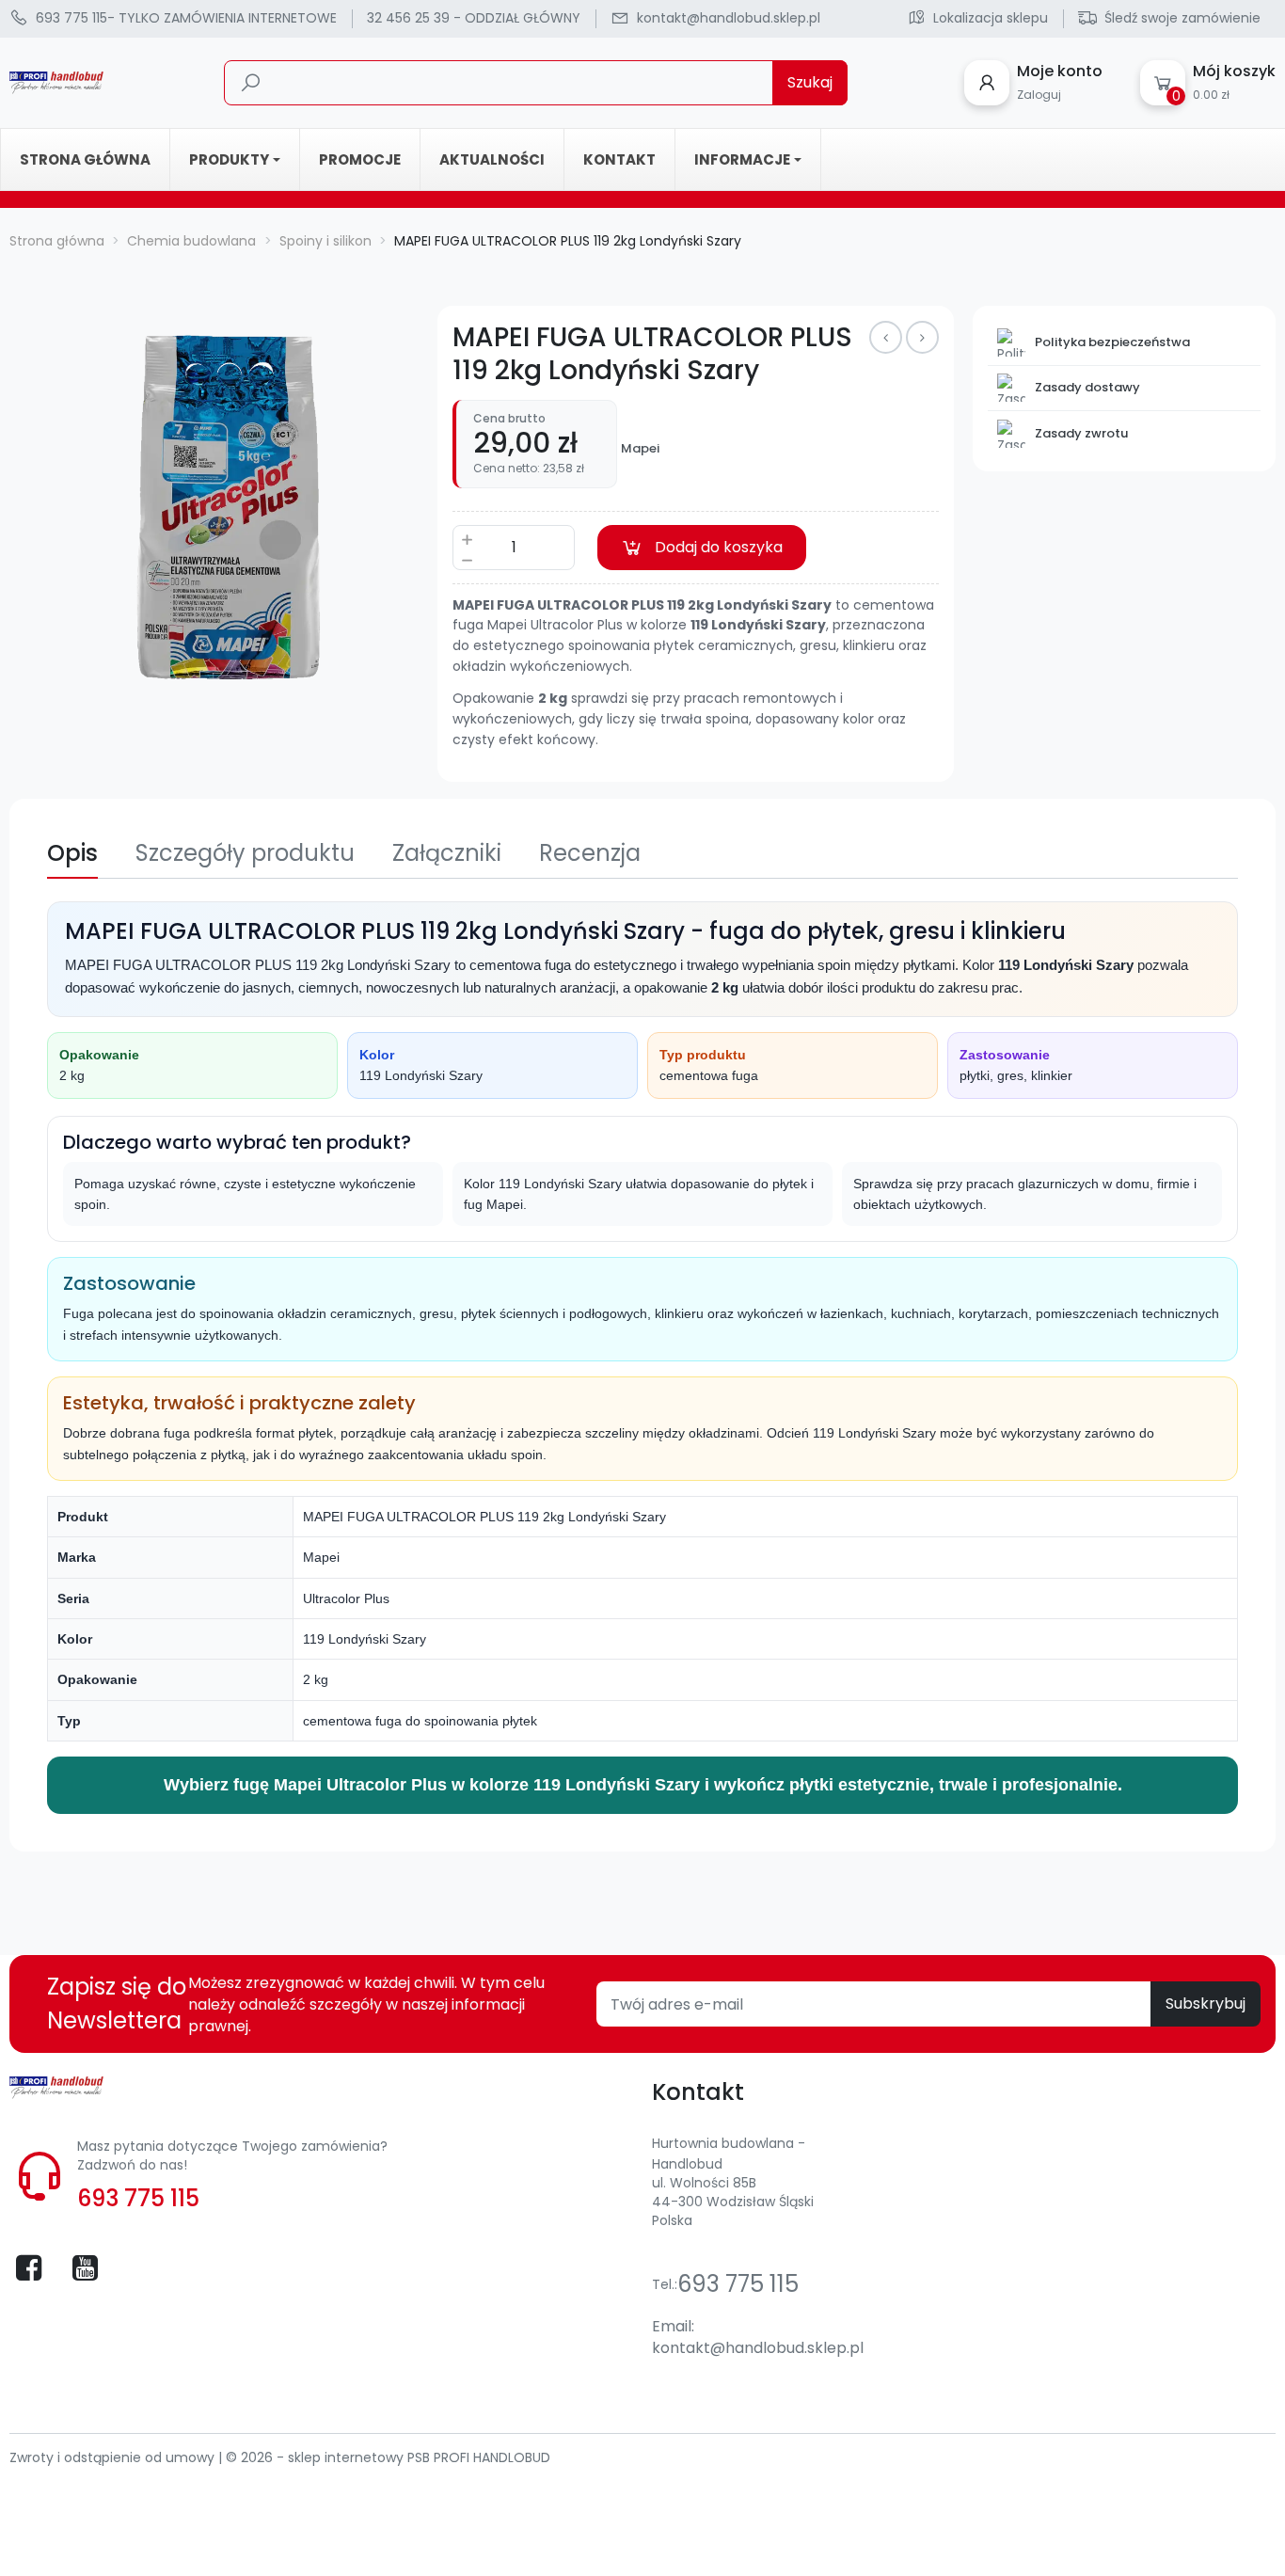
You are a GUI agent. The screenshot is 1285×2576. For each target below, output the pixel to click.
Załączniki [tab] (447, 853)
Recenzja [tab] (590, 853)
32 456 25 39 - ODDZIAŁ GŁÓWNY (474, 18)
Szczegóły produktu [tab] (245, 853)
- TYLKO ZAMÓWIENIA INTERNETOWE (186, 18)
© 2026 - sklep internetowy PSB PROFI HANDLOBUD (388, 2457)
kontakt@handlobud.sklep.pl (758, 2348)
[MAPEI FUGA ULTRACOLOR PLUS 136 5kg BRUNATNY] (922, 337)
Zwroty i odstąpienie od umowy (114, 2457)
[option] (214, 511)
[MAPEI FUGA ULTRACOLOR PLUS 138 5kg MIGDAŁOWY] (886, 337)
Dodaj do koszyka (719, 547)
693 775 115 (138, 2198)
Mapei (640, 449)
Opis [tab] (72, 853)
